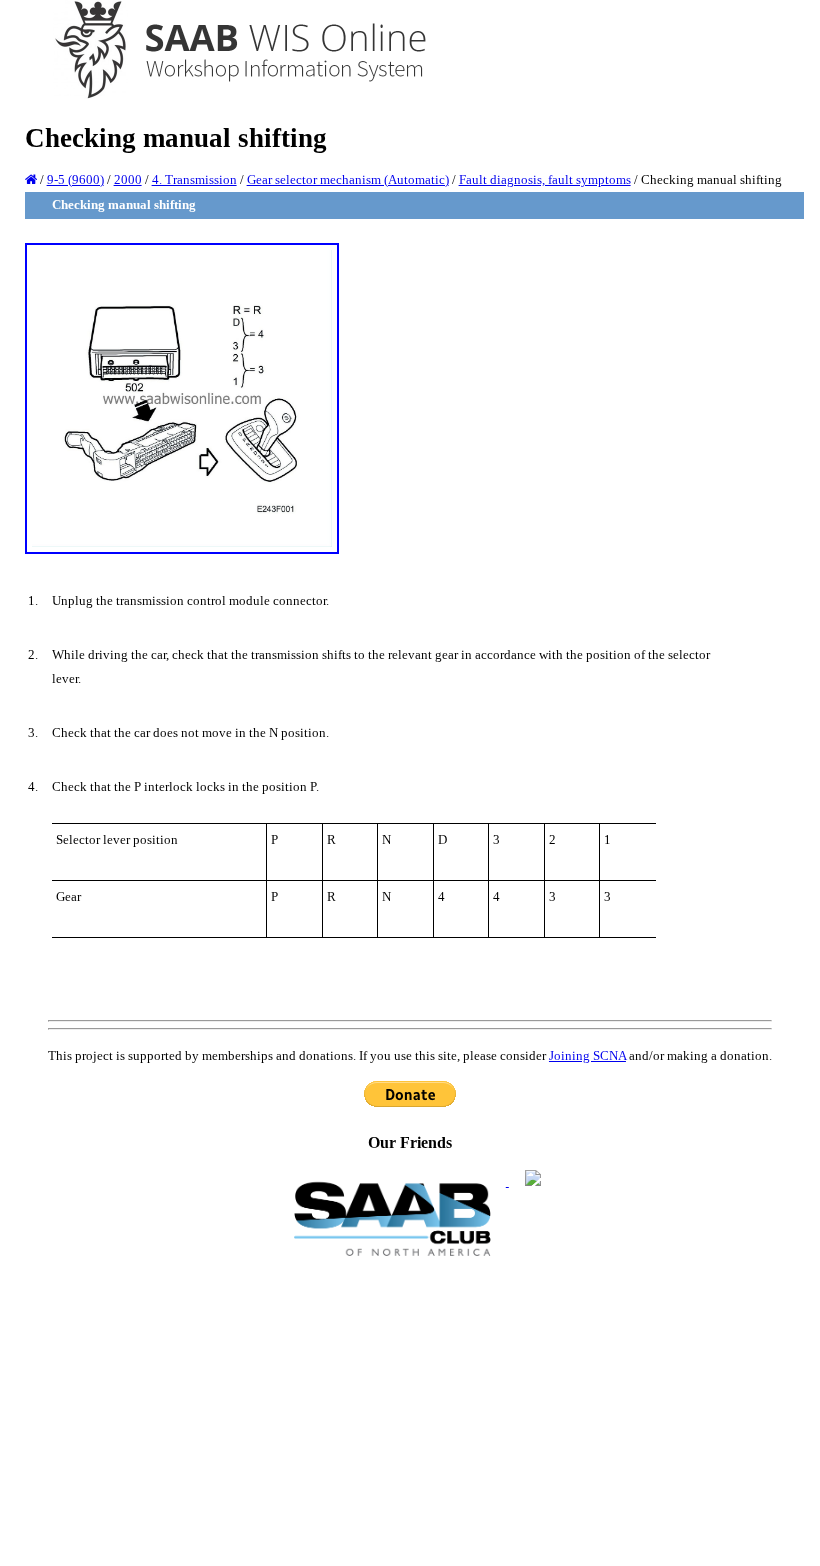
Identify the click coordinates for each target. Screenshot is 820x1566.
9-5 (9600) (75, 179)
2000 (128, 179)
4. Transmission (194, 179)
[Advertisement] (410, 1410)
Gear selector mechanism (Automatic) (348, 179)
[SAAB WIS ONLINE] (226, 95)
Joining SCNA (587, 1055)
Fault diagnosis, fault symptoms (545, 179)
